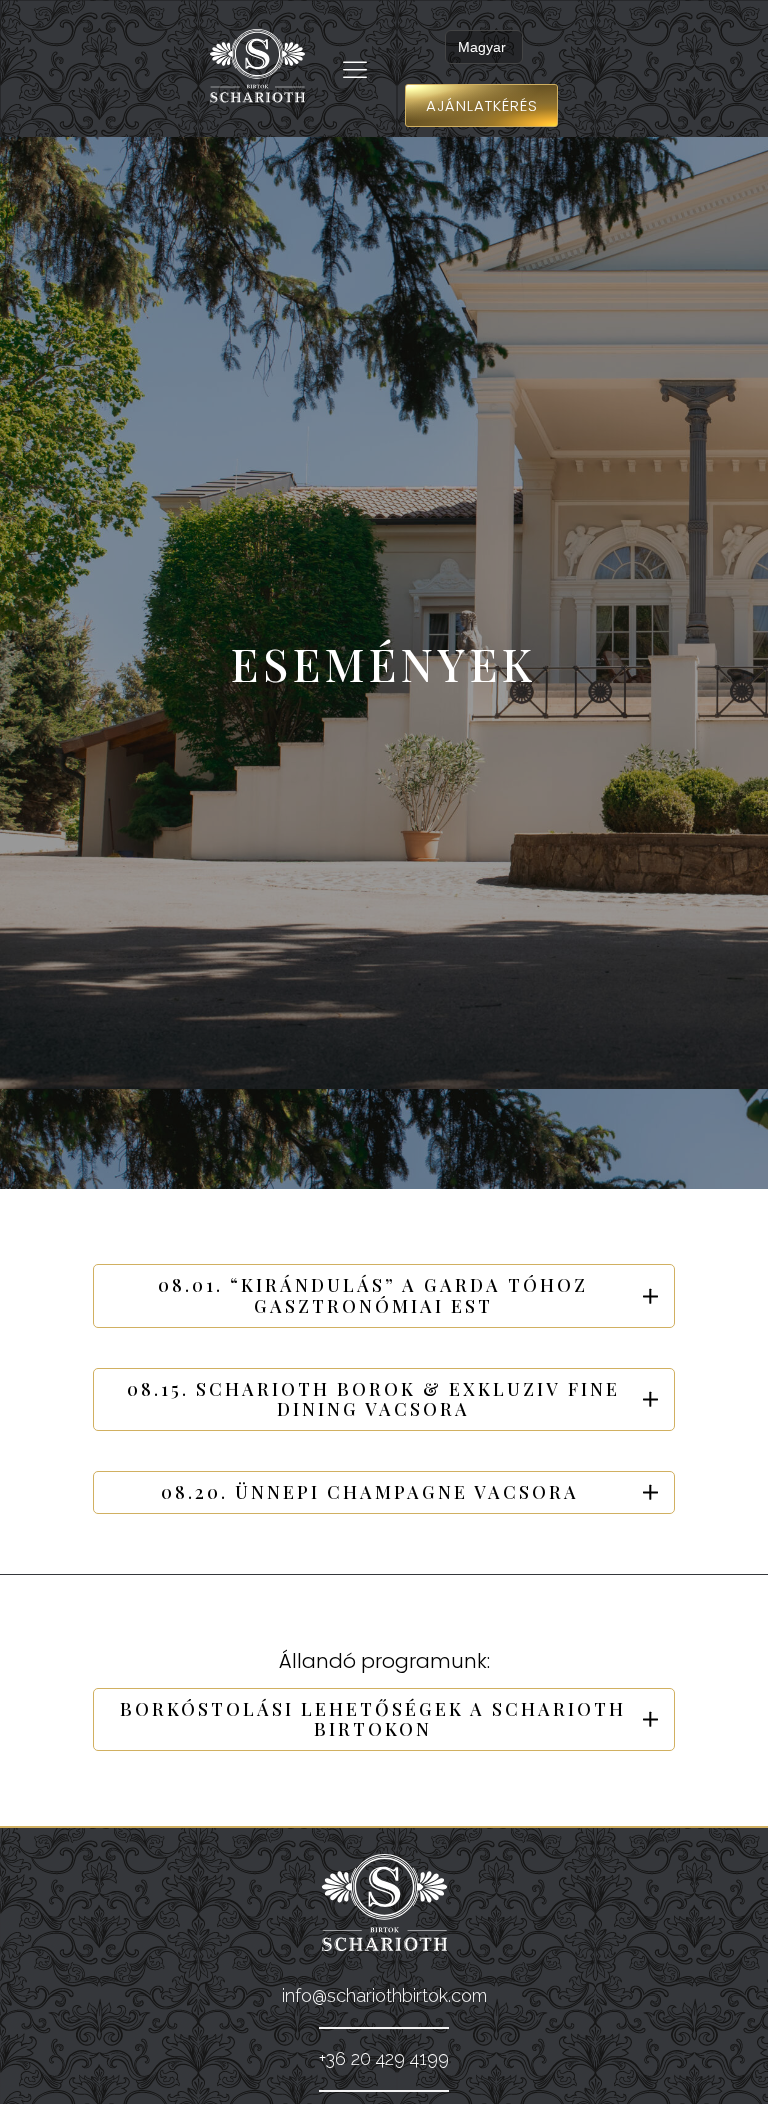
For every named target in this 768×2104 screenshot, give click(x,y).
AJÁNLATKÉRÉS (482, 105)
